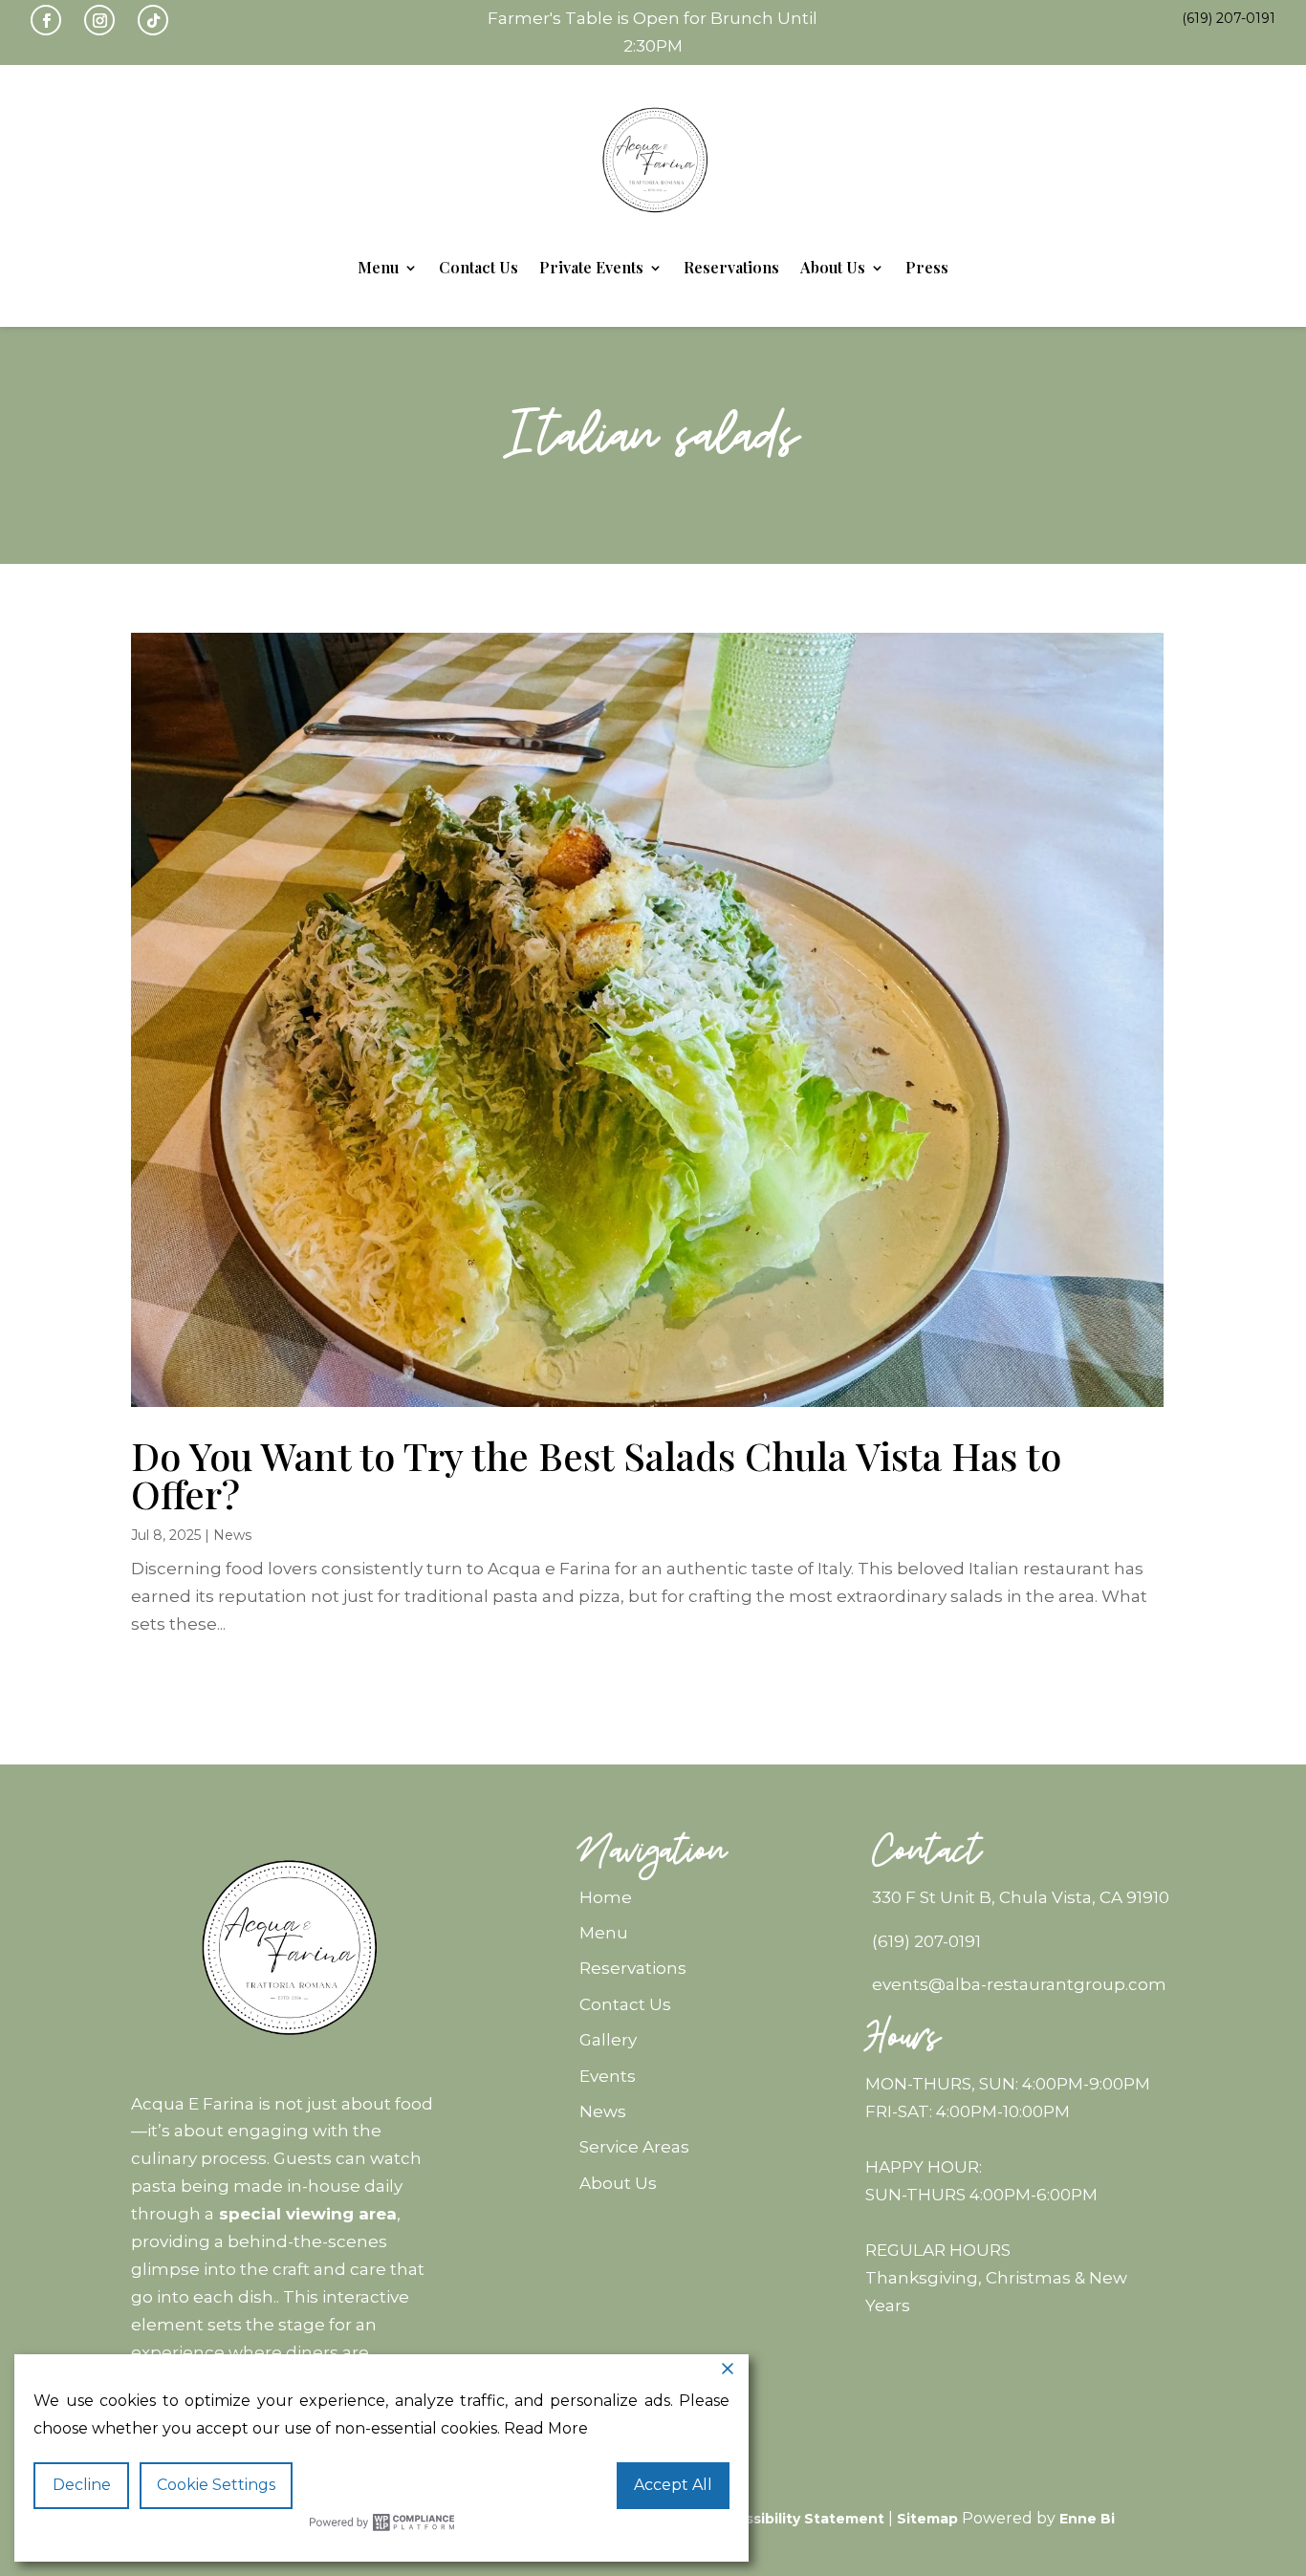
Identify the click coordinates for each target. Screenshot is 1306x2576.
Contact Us (479, 267)
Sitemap (927, 2519)
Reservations (731, 267)
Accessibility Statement (796, 2519)
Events (608, 2076)
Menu (378, 267)
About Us (833, 267)
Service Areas (634, 2147)
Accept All (673, 2485)
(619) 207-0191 (926, 1941)
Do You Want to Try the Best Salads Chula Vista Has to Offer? (596, 1474)
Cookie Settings (216, 2485)
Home (606, 1897)
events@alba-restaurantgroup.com (1019, 1984)
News (232, 1535)
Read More (546, 2428)
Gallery (608, 2040)
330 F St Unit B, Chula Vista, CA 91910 (1021, 1897)
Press (927, 267)
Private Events (591, 267)
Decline (82, 2485)
